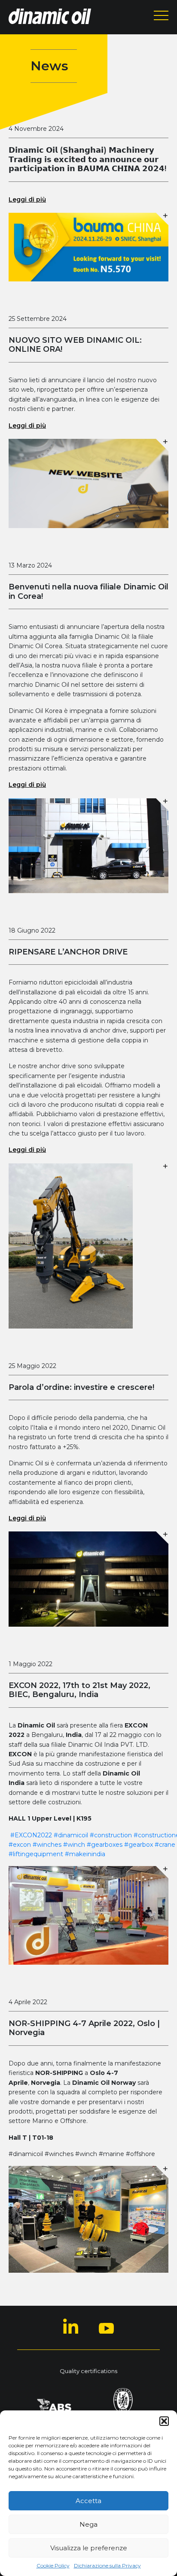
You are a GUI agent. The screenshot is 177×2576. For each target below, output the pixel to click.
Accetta (88, 2501)
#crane (165, 1845)
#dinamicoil (71, 1835)
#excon (20, 1845)
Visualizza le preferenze (89, 2548)
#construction (111, 1835)
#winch (74, 1845)
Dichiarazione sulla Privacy (107, 2565)
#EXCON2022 (31, 1835)
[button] (164, 2421)
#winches (47, 1845)
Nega (88, 2524)
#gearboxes (105, 1845)
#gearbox (139, 1845)
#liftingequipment (36, 1854)
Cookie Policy (53, 2565)
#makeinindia (85, 1854)
